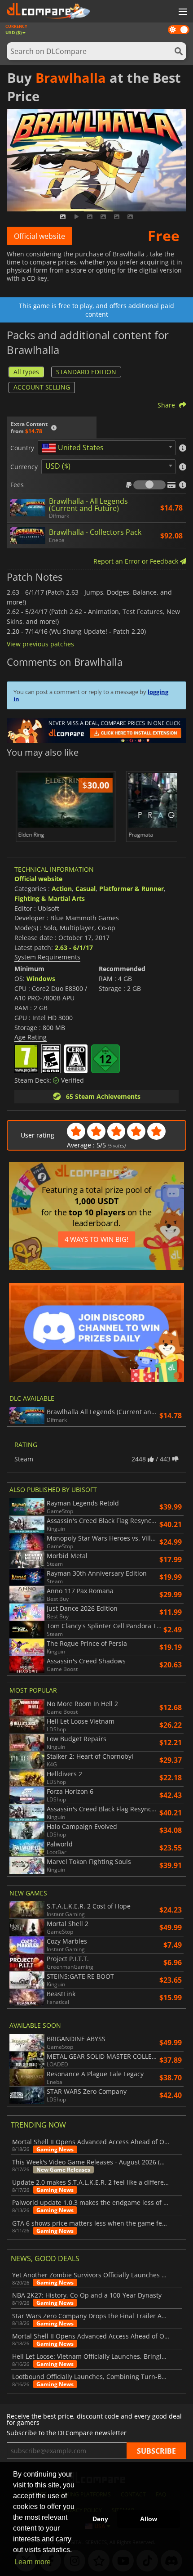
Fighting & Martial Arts (50, 898)
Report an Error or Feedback (137, 561)
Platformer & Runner (132, 889)
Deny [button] (100, 2519)
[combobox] (107, 448)
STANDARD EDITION (86, 372)
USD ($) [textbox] (58, 466)
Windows (41, 979)
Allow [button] (149, 2519)
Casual (86, 889)
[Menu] (182, 12)
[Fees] (149, 485)
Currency (24, 467)
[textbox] (75, 448)
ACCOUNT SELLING (42, 387)
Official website (39, 236)
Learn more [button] (33, 2562)
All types (26, 372)
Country (22, 448)
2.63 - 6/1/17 (74, 948)
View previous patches (40, 644)
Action (62, 889)
